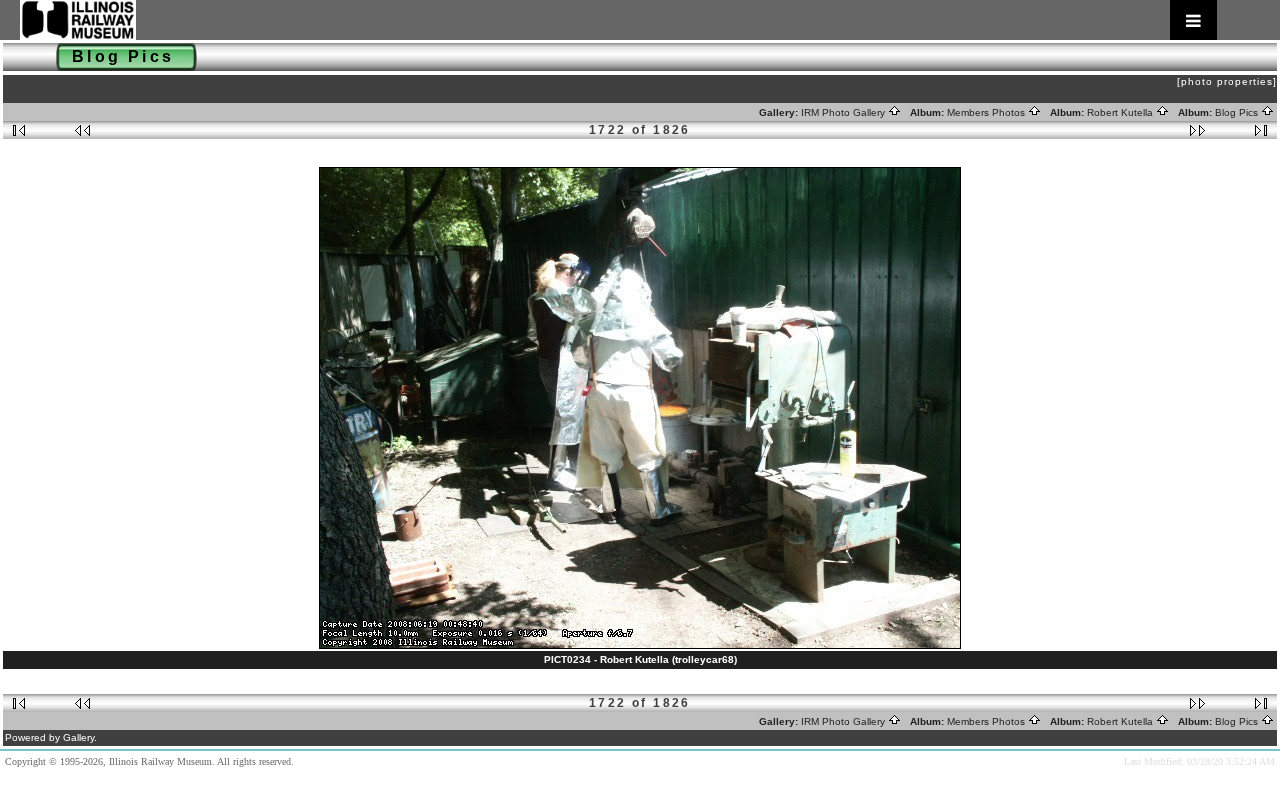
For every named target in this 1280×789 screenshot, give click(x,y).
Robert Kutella (1121, 112)
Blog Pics (1238, 112)
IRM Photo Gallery (844, 112)
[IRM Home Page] (618, 20)
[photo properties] (1227, 81)
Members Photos (987, 112)
